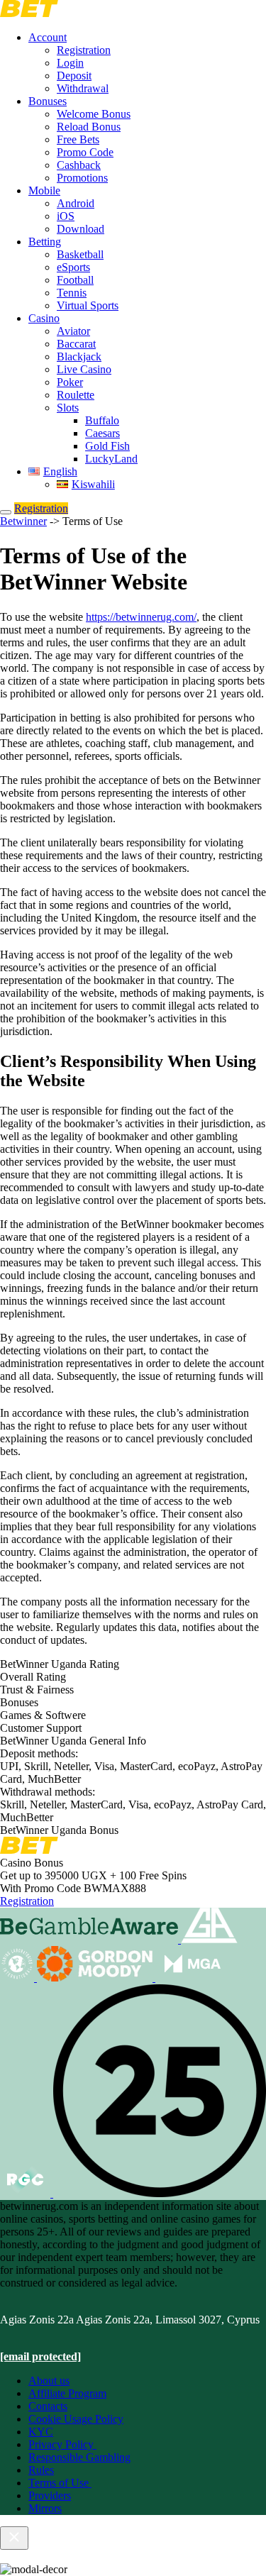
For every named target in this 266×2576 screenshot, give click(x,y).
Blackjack (79, 356)
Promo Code (85, 152)
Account (48, 37)
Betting (45, 242)
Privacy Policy (62, 2444)
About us (49, 2381)
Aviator (73, 331)
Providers (50, 2495)
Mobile (44, 190)
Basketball (80, 254)
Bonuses (48, 101)
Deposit (74, 76)
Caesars (102, 433)
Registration (84, 50)
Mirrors (45, 2508)
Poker (70, 382)
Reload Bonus (89, 127)
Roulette (76, 395)
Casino (44, 318)
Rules (41, 2470)
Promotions (82, 178)
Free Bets (78, 139)
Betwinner (23, 521)
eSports (73, 267)
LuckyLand (111, 459)
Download (81, 229)
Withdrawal (83, 88)
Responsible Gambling (79, 2457)
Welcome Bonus (94, 114)
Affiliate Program (67, 2393)
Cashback (79, 165)
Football (75, 280)
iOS (66, 216)
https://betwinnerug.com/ (141, 617)
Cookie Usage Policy (76, 2419)
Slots (68, 408)
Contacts (48, 2406)
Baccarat (76, 344)
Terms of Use (60, 2483)
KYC (41, 2432)
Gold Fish (107, 446)
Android (76, 203)
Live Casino (84, 369)
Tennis (72, 293)
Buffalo (102, 420)
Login (70, 63)
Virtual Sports (88, 305)
